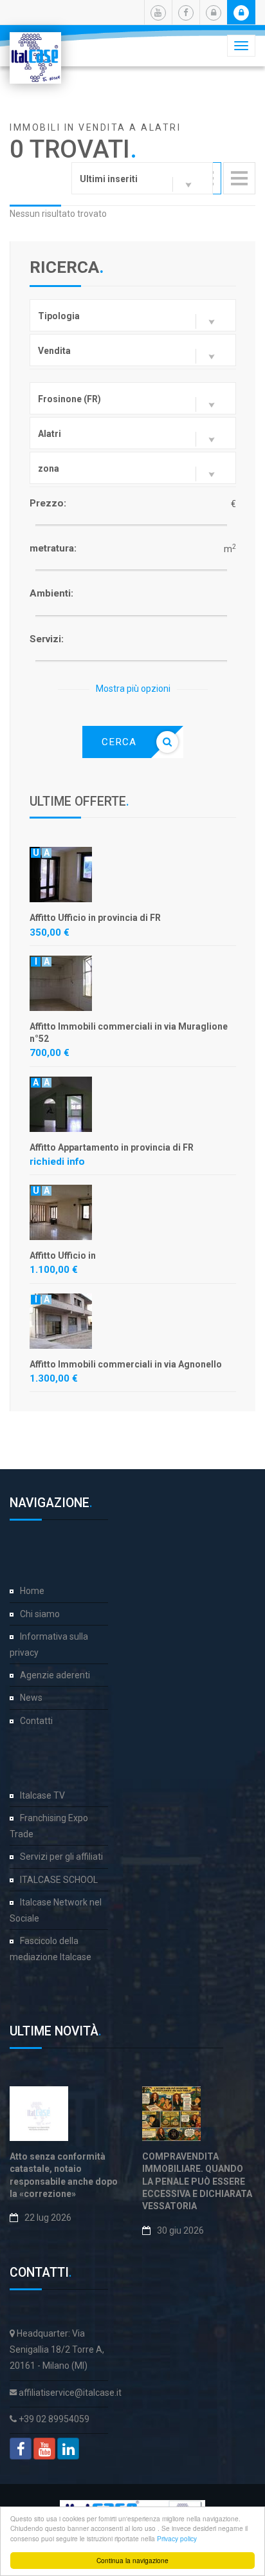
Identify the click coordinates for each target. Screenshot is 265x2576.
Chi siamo (40, 1614)
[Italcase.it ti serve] (35, 48)
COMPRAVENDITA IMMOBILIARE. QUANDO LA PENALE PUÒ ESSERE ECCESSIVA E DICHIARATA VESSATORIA (197, 2181)
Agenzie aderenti (55, 1675)
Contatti (36, 1721)
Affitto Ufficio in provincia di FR (95, 918)
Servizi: (47, 639)
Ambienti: (51, 593)
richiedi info (57, 1162)
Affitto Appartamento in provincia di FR (112, 1147)
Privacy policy (177, 2538)
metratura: (53, 548)
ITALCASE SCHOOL (59, 1880)
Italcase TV (42, 1795)
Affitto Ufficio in (63, 1256)
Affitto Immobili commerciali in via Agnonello (126, 1364)
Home (32, 1591)
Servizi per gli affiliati (61, 1857)
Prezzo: (48, 503)
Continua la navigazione (132, 2560)
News (31, 1698)
